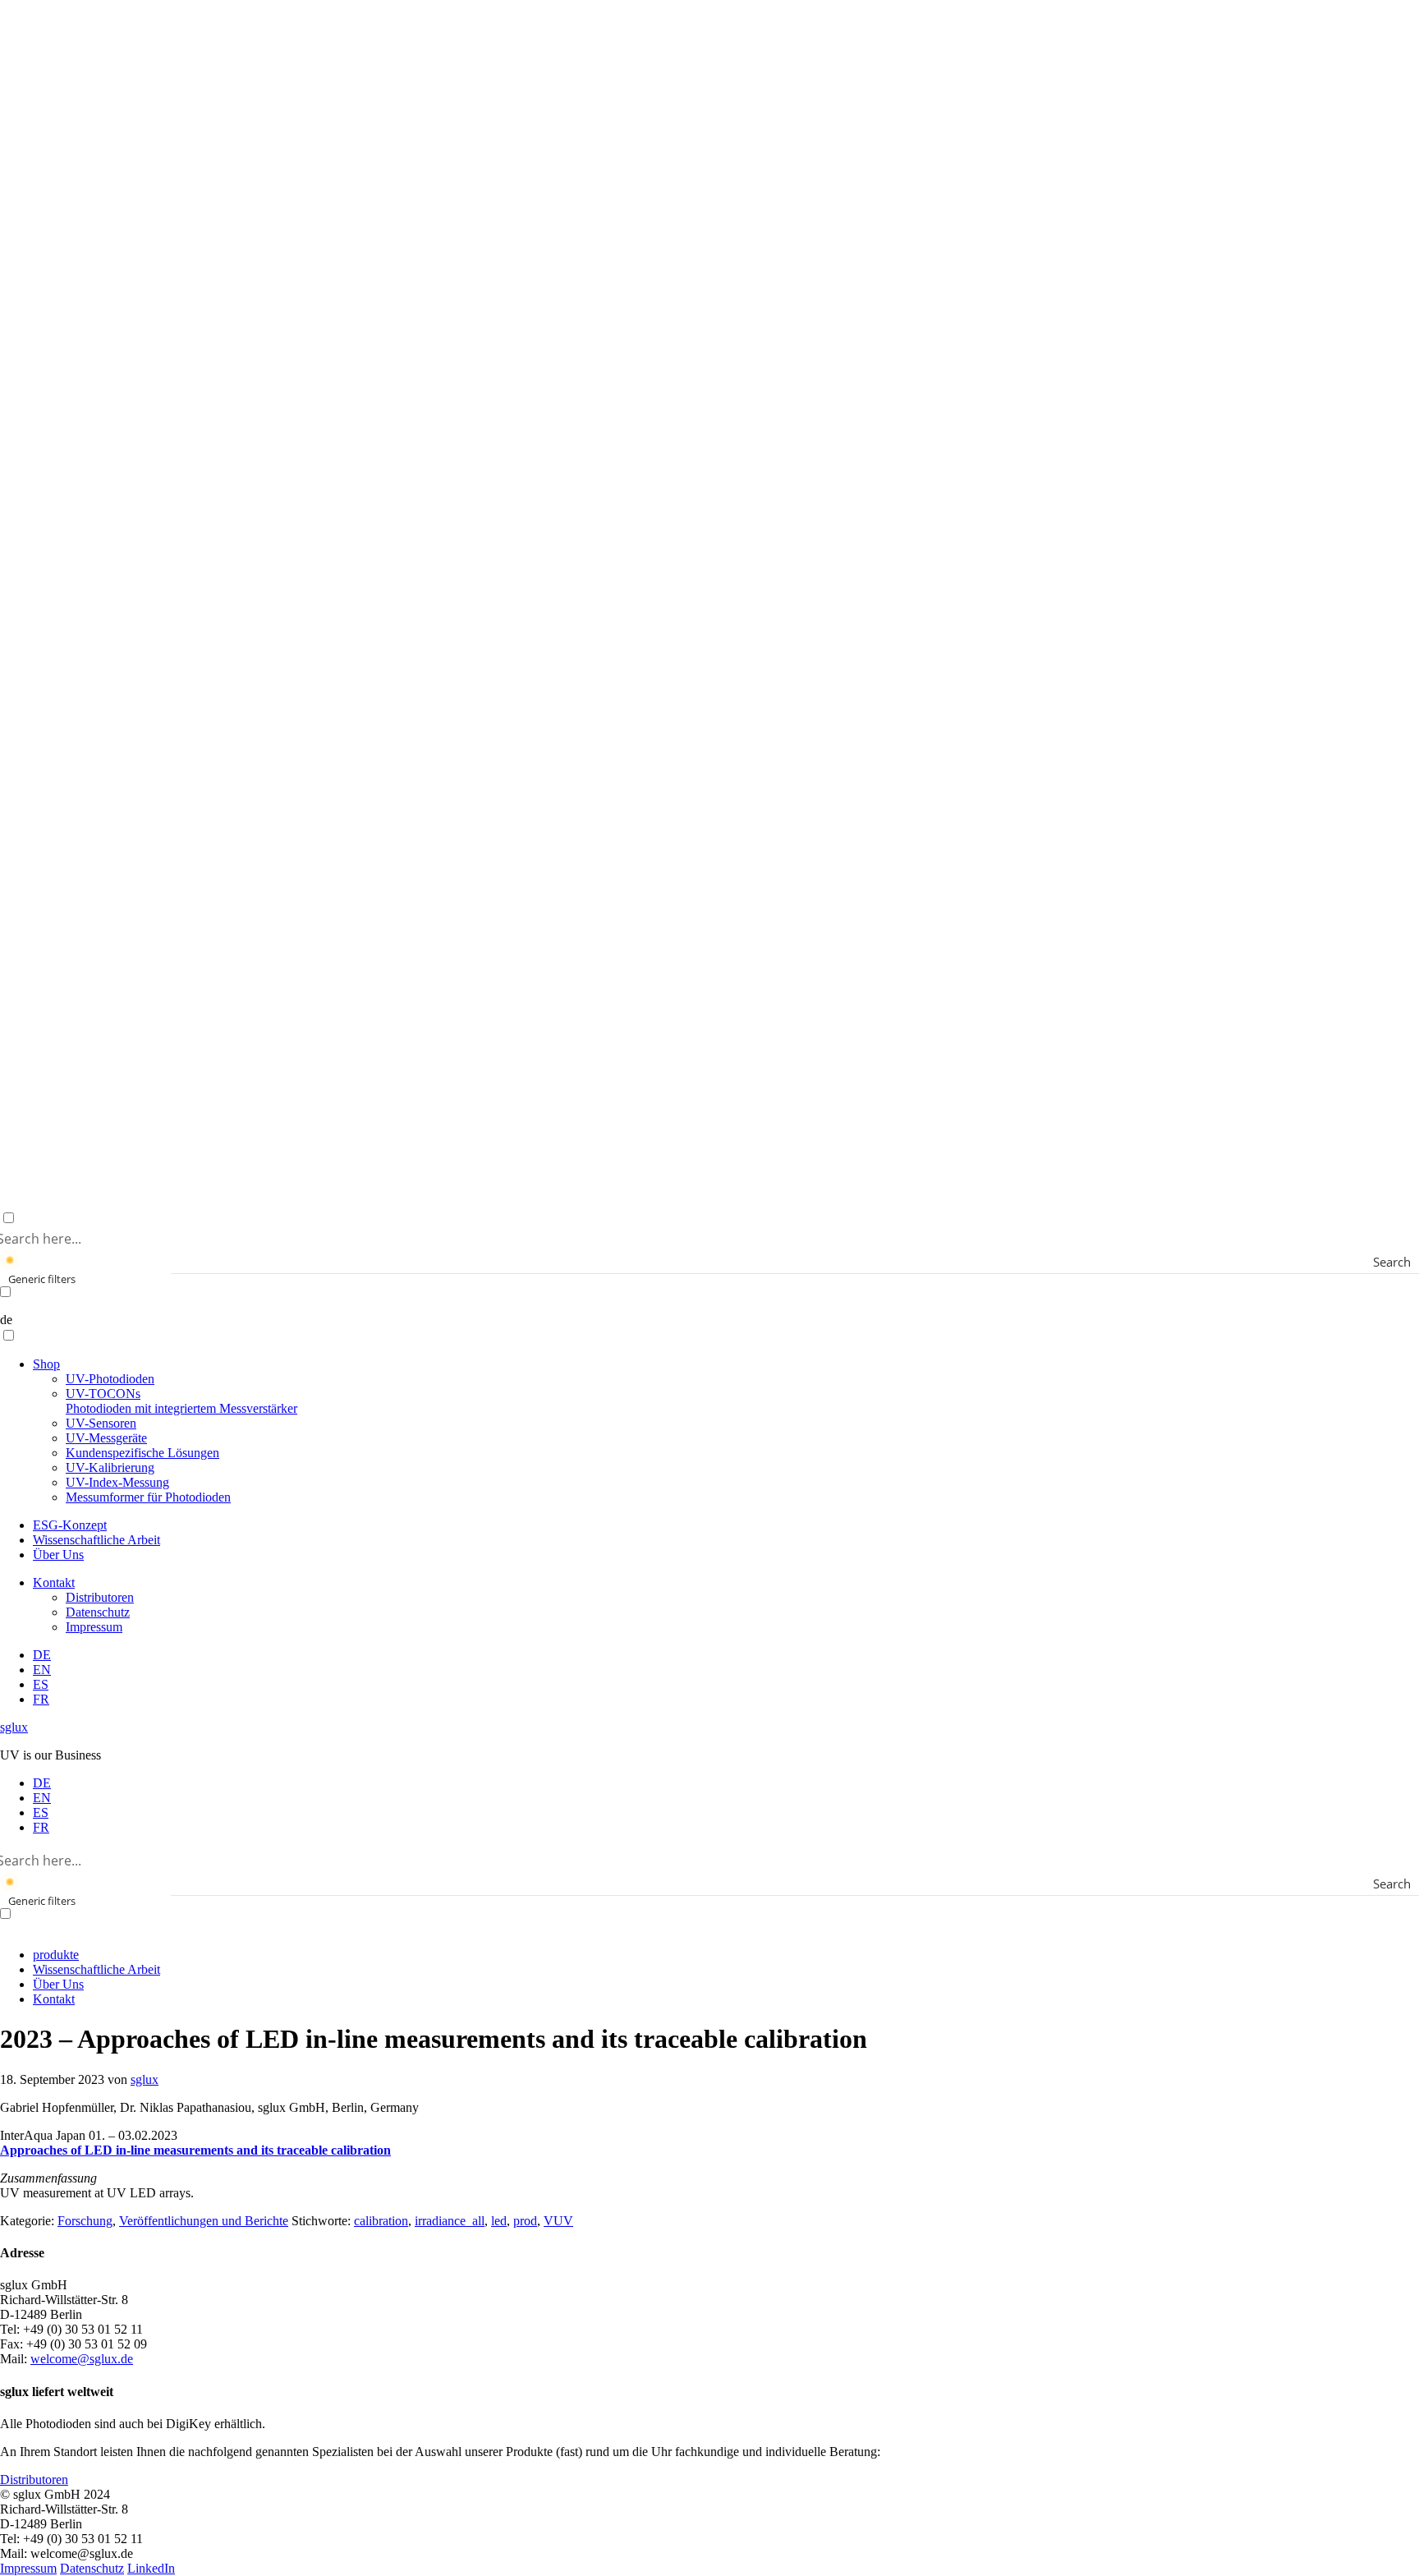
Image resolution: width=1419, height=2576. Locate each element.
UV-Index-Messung (117, 1482)
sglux (14, 1727)
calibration (381, 2221)
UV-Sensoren (101, 1423)
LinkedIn (151, 2568)
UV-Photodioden (110, 1379)
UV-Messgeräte (106, 1438)
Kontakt (54, 1582)
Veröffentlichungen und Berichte (204, 2221)
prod (525, 2221)
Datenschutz (98, 1612)
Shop (46, 1364)
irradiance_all (450, 2221)
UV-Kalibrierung (110, 1467)
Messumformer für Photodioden (148, 1497)
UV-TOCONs (181, 1401)
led (499, 2221)
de (6, 1320)
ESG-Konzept (70, 1525)
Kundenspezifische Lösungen (142, 1453)
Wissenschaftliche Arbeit (96, 1540)
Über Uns (58, 1555)
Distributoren (100, 1597)
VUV (558, 2221)
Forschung (85, 2221)
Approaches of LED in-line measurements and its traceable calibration (195, 2150)
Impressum (94, 1627)
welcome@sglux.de (82, 2359)
